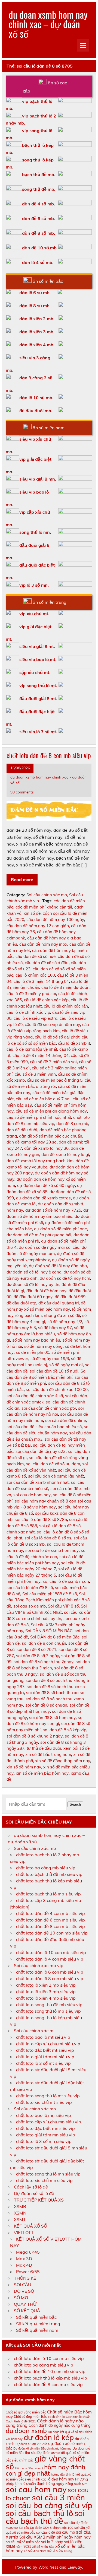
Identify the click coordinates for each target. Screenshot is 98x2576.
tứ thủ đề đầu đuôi (44, 1748)
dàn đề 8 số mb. (39, 233)
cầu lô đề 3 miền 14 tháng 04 (41, 981)
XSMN (20, 2213)
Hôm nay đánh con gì (29, 2468)
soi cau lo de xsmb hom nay (52, 1550)
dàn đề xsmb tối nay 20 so (32, 1142)
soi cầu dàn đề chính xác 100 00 (57, 1389)
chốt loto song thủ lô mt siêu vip (48, 2096)
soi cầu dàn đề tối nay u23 (41, 1451)
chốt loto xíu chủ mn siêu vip (44, 2180)
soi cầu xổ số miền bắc (23, 2542)
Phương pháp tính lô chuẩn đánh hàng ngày (47, 2481)
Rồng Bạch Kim (76, 2484)
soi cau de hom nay (32, 1495)
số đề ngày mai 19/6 (50, 1359)
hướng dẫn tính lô (63, 2475)
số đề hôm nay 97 (55, 1328)
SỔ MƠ (21, 2298)
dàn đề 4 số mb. (39, 204)
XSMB (20, 2206)
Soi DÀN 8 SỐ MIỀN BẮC (49, 1631)
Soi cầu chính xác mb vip (39, 1965)
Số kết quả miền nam (37, 2330)
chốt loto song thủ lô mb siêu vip (48, 2011)
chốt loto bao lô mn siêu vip (44, 2115)
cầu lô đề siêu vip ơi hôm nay (52, 1025)
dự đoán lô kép (49, 2437)
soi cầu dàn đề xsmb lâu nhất (56, 1476)
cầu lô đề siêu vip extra (36, 1018)
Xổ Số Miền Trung (60, 2551)
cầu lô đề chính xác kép (46, 1000)
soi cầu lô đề (46, 2532)
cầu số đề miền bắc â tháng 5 (55, 1080)
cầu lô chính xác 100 (35, 975)
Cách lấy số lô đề (31, 2187)
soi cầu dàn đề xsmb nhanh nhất (38, 1482)
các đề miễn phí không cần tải (44, 907)
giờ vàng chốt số (45, 2462)
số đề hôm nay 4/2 (65, 1322)
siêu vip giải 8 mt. (37, 646)
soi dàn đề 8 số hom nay (52, 1718)
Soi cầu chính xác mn (35, 2109)
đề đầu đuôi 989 (70, 1297)
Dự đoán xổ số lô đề (34, 2193)
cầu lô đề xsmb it (74, 1043)
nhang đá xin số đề (62, 1315)
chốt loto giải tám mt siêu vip (45, 2057)
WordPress (48, 2567)
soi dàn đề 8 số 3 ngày (38, 1656)
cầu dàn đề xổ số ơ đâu (47, 963)
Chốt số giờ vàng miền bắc (26, 2412)
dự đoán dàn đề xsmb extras (43, 1198)
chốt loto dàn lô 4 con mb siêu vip (50, 1959)
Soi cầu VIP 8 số (63, 1606)
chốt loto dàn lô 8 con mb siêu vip (50, 1978)
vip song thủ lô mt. (38, 685)
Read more (22, 879)
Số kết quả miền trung (38, 2324)
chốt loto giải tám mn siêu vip (46, 2135)
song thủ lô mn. (35, 532)
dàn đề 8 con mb (72, 1124)
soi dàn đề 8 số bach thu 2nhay (44, 1662)
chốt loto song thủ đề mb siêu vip (49, 2005)
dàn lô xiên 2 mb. (37, 319)
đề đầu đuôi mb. (36, 411)
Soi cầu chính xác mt (34, 2031)
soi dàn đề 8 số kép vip (65, 1730)
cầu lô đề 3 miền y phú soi (31, 994)
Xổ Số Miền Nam (35, 2551)
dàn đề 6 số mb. (39, 218)
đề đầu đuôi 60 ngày (33, 1297)
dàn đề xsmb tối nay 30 (46, 1148)
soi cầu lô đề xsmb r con (66, 1581)
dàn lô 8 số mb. (35, 306)
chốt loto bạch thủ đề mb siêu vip (49, 1874)
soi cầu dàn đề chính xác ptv (49, 1408)
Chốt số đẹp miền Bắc (30, 2417)
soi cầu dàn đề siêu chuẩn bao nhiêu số (44, 1427)
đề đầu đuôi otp (21, 1303)
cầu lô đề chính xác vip (28, 1012)
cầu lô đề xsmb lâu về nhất (32, 1049)
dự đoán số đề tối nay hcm (65, 1278)
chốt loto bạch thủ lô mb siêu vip (48, 1894)
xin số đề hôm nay (24, 1767)
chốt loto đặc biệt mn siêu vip (45, 2128)
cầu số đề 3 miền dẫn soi (53, 1062)
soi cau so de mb (30, 1606)
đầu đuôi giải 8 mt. (38, 698)
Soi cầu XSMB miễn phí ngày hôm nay (55, 2537)
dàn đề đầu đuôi (22, 1130)
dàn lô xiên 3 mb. (37, 332)
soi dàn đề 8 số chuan (46, 1705)
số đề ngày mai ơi (66, 1365)
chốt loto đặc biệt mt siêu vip (45, 2050)
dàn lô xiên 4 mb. (37, 345)
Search (75, 1804)
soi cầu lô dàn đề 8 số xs (48, 1538)
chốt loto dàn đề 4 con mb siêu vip (50, 1913)
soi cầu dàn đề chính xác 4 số (35, 1396)
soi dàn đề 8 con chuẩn (44, 1643)
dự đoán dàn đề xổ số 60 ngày (46, 1185)
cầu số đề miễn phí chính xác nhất (39, 1117)
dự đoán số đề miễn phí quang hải (39, 1235)
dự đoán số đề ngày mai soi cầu (49, 1247)
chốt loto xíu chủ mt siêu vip (44, 2102)
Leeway (75, 2567)
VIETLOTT (24, 2232)
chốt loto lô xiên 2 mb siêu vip (46, 1985)
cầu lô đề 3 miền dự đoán (65, 987)
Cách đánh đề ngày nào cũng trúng (60, 2425)
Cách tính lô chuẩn (78, 2417)
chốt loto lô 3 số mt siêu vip (43, 2063)
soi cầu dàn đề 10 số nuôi (54, 1371)
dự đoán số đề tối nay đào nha (58, 1266)
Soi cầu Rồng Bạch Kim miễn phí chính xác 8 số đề (48, 1600)
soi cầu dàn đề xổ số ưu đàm (53, 1464)
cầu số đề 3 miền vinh (35, 1074)
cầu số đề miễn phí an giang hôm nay (51, 1111)
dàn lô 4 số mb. (38, 262)
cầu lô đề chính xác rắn (66, 1006)
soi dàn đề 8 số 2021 (36, 1649)
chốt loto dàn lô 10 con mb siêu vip (51, 1952)
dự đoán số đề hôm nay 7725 (53, 1210)
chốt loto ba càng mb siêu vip (46, 1868)
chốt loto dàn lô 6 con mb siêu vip (50, 1972)
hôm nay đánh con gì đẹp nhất (45, 2470)
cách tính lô (56, 2417)
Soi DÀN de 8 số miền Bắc (55, 1637)
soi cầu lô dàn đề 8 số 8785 (41, 1519)
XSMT (20, 2219)
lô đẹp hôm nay (61, 2479)
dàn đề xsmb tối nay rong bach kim (40, 1161)
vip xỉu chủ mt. (34, 614)
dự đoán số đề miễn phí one (60, 1229)
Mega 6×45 (28, 2252)
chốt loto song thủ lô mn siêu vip (48, 2174)
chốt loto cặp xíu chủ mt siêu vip (48, 2044)
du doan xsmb (26, 2431)
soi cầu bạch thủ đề (45, 2517)
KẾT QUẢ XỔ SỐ (30, 2226)
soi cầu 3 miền (58, 2497)
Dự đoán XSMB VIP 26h (31, 2444)
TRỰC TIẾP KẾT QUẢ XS (39, 2200)
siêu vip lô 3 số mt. (38, 732)
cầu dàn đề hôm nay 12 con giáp (38, 926)
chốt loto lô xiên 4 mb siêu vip (46, 1998)
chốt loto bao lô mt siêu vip (43, 2037)
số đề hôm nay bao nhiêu (36, 1340)
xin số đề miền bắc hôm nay (42, 1773)
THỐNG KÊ (25, 2278)
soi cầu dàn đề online (65, 1420)
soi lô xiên (73, 2542)
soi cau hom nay (36, 2489)
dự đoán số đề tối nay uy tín (33, 1284)
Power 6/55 (28, 2272)
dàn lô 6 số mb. (35, 293)
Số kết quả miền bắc (36, 2317)
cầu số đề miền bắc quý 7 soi (43, 1099)
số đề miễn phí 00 (33, 1352)
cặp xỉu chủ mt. (35, 672)
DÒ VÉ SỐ (24, 2291)
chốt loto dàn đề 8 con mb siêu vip (49, 755)
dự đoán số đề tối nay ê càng (34, 1272)
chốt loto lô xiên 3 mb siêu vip (46, 1991)
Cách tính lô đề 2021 (21, 2421)
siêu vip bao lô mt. (38, 659)
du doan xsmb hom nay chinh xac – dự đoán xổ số (48, 24)
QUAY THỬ (25, 2304)
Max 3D (24, 2259)
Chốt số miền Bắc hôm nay (49, 2414)
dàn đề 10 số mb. (40, 248)
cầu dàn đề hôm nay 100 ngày (55, 919)
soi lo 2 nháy (52, 2542)
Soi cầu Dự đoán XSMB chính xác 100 (46, 2528)
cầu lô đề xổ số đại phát (57, 1037)
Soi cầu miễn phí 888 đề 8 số (50, 1594)
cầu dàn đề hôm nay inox (43, 944)
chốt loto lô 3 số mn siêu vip (44, 2141)
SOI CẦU (23, 2285)
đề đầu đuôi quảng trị (59, 1303)
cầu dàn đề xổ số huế (36, 956)
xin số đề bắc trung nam (48, 1754)
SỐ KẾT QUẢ (27, 2311)
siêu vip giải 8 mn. (38, 479)
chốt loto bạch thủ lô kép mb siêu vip (50, 2378)
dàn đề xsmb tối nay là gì (65, 1154)
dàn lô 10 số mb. (36, 398)
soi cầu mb (65, 2532)
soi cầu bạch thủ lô (39, 2513)
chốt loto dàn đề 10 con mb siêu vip (52, 1933)
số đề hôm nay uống (43, 1346)
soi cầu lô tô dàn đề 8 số (30, 1588)
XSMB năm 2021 (18, 2547)
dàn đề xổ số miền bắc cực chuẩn (51, 1136)
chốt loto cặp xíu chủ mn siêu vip (49, 2122)
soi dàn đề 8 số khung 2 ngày (35, 1736)
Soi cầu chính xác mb (47, 895)
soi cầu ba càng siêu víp (49, 2505)
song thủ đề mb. (39, 189)
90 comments (22, 792)
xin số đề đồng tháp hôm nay (63, 1761)
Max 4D (24, 2265)
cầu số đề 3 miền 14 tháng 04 (41, 1055)
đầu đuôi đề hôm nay (46, 1291)
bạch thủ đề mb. (39, 174)
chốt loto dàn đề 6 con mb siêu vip (50, 1920)
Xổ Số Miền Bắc (43, 2547)
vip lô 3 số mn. (34, 585)
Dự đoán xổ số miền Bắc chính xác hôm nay (42, 2448)
